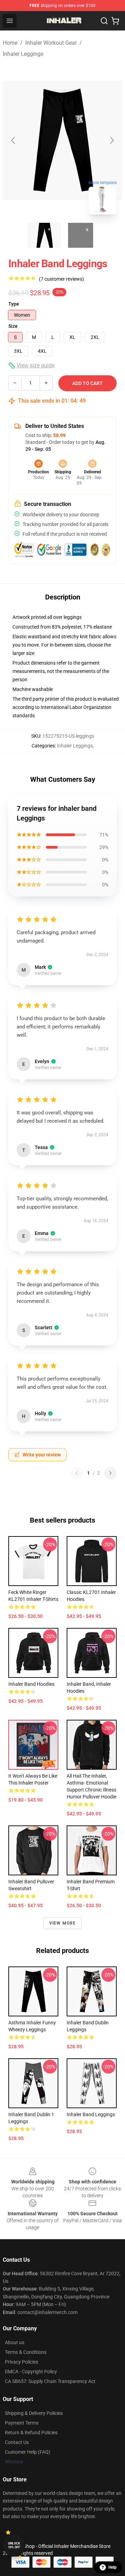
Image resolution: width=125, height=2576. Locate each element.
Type (14, 304)
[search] (104, 21)
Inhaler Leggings (23, 54)
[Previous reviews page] (77, 1473)
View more (63, 1923)
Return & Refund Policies (31, 2433)
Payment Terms (22, 2423)
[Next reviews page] (110, 1473)
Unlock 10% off (14, 2545)
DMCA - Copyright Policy (31, 2372)
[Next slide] (111, 140)
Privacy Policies (22, 2362)
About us (15, 2342)
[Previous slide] (14, 140)
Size (13, 326)
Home (10, 43)
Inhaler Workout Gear (51, 43)
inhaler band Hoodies (31, 1684)
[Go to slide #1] (44, 235)
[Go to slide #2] (81, 235)
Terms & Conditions (26, 2352)
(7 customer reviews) (61, 279)
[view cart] (115, 21)
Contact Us (17, 2442)
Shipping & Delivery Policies (34, 2413)
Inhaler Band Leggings (91, 2114)
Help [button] (112, 2567)
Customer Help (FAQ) (28, 2452)
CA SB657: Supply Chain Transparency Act (50, 2381)
